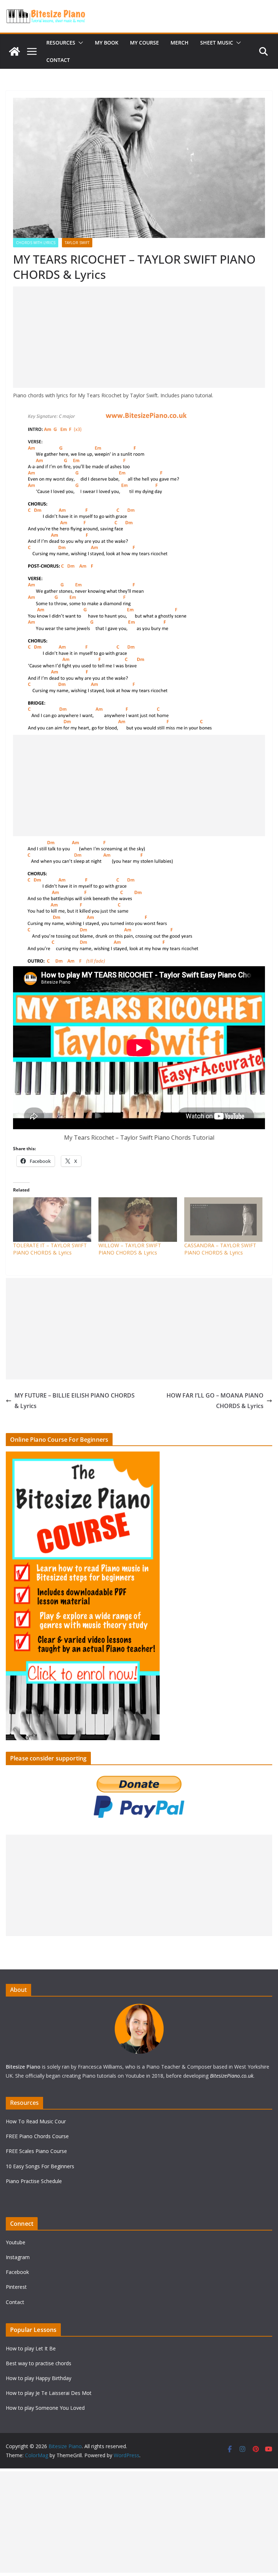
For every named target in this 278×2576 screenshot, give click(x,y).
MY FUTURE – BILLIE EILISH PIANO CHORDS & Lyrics (75, 1401)
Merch (180, 43)
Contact (58, 60)
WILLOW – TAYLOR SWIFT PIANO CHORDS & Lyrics (130, 1249)
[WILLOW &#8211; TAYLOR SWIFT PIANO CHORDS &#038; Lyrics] (138, 1220)
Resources (61, 43)
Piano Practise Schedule (34, 2181)
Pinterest (16, 2287)
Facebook (17, 2272)
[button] (79, 43)
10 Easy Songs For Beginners (40, 2166)
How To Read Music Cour (36, 2121)
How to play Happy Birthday (39, 2378)
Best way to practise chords (39, 2363)
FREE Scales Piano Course (36, 2151)
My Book (107, 43)
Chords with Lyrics (36, 243)
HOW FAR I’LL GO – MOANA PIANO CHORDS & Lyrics (215, 1401)
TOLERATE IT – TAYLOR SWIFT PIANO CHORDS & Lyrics (50, 1249)
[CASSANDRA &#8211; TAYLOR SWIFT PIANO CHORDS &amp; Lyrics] (223, 1220)
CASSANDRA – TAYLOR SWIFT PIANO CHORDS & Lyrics (220, 1249)
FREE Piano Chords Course (37, 2136)
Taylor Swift (77, 243)
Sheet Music (217, 43)
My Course (144, 43)
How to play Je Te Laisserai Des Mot (49, 2393)
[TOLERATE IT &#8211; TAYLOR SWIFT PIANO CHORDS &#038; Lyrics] (52, 1220)
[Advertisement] (139, 337)
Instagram (18, 2257)
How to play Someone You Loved (45, 2408)
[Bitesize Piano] (14, 51)
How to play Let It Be (31, 2348)
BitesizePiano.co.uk (232, 2076)
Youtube (16, 2242)
